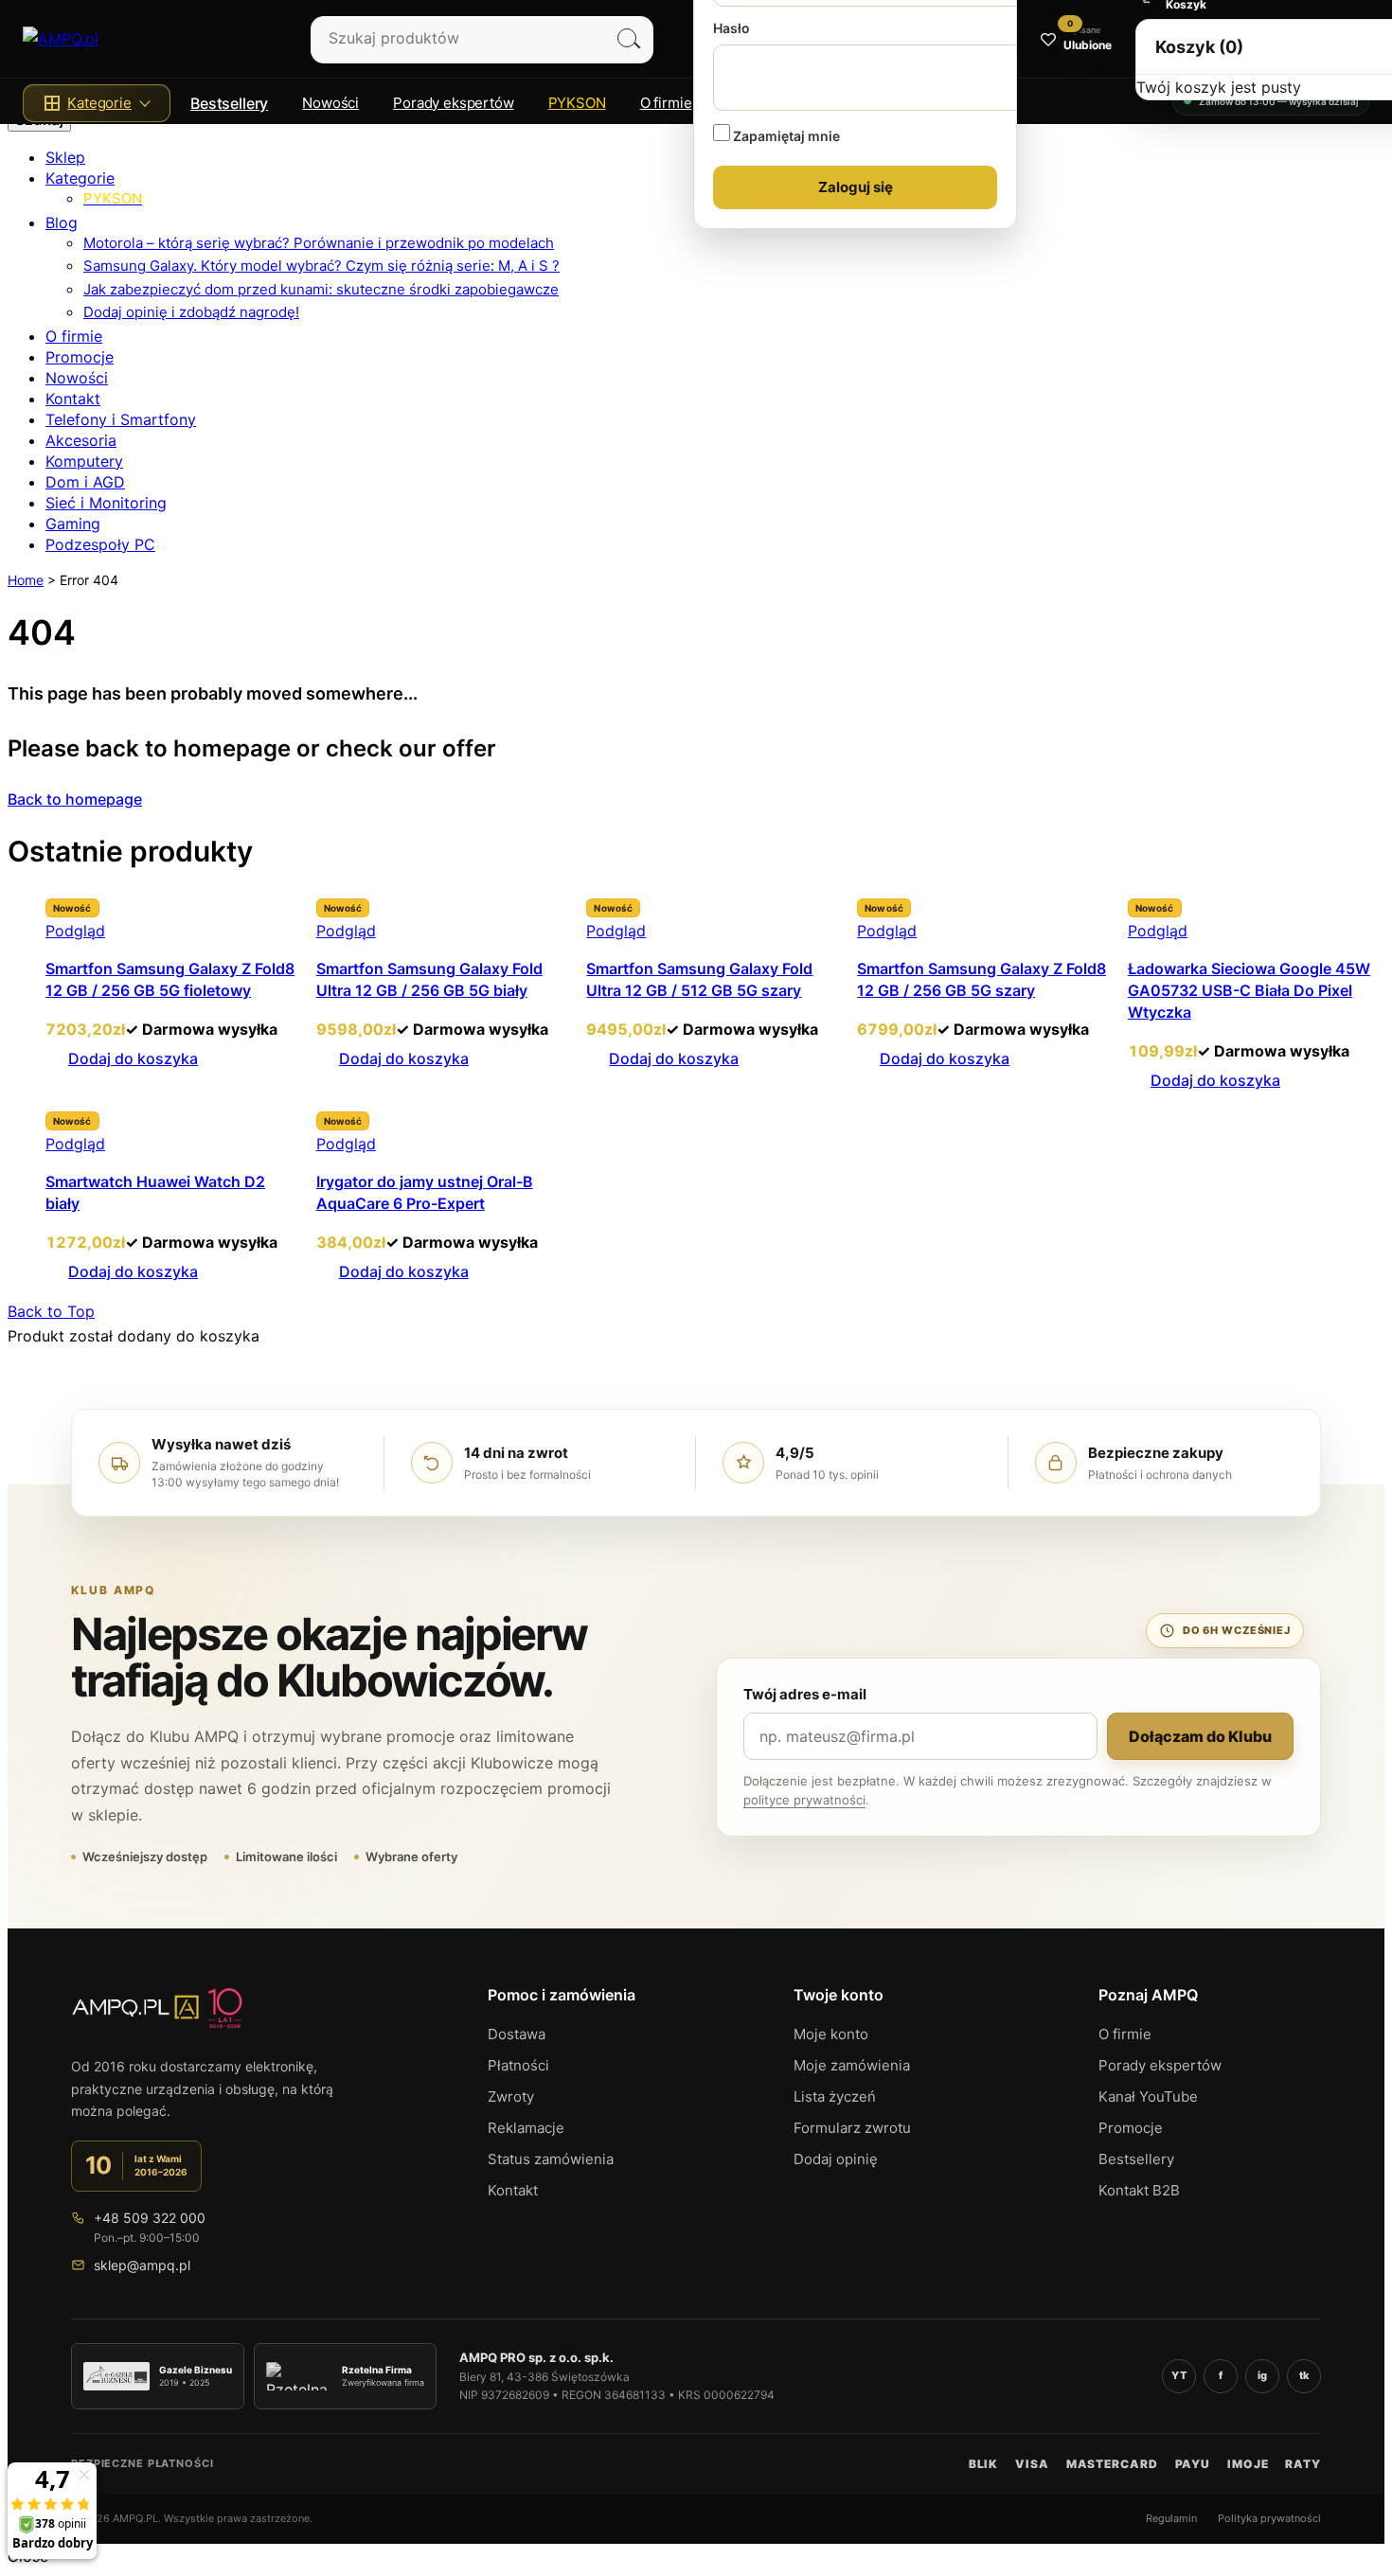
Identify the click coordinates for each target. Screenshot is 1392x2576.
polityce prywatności (804, 1800)
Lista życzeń (835, 2096)
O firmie (1125, 2034)
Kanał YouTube (1148, 2096)
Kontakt (513, 2190)
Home (26, 580)
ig (1262, 2375)
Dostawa (517, 2034)
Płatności (518, 2065)
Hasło (732, 28)
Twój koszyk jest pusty (1219, 87)
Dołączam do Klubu (1200, 1736)
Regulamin (1171, 2518)
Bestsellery (229, 103)
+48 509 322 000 (150, 2218)
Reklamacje (526, 2128)
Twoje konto (839, 1995)
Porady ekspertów (1160, 2065)
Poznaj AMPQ (1148, 1995)
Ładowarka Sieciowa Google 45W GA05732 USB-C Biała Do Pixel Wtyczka (1249, 990)
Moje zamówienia (852, 2065)
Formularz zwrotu (852, 2128)
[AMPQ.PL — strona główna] (157, 2016)
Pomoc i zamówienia (562, 1995)
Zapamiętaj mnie (785, 136)
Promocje (1131, 2128)
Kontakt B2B (1139, 2190)
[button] (97, 103)
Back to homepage (75, 799)
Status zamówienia (551, 2159)
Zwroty (511, 2096)
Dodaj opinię (836, 2159)
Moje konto (831, 2034)
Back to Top (51, 1311)
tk (1304, 2375)
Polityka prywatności (1269, 2518)
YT (1179, 2375)
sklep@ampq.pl (142, 2265)
